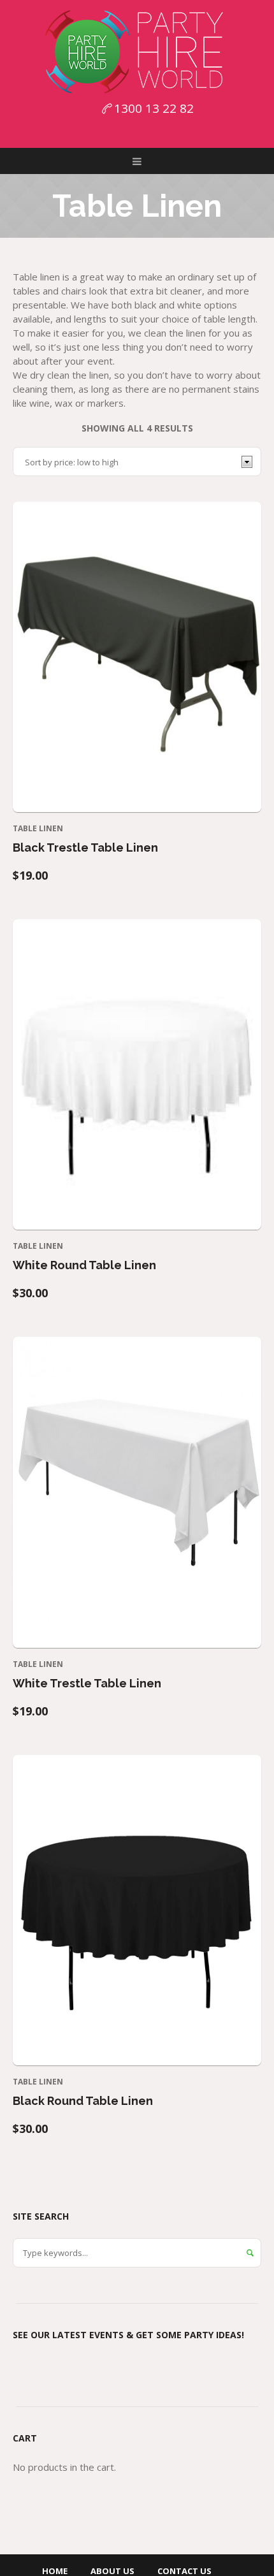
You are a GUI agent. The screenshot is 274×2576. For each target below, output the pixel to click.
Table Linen (38, 828)
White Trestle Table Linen (87, 1683)
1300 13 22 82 (154, 108)
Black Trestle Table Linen (85, 848)
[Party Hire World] (137, 51)
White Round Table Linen (84, 1265)
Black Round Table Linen (83, 2101)
